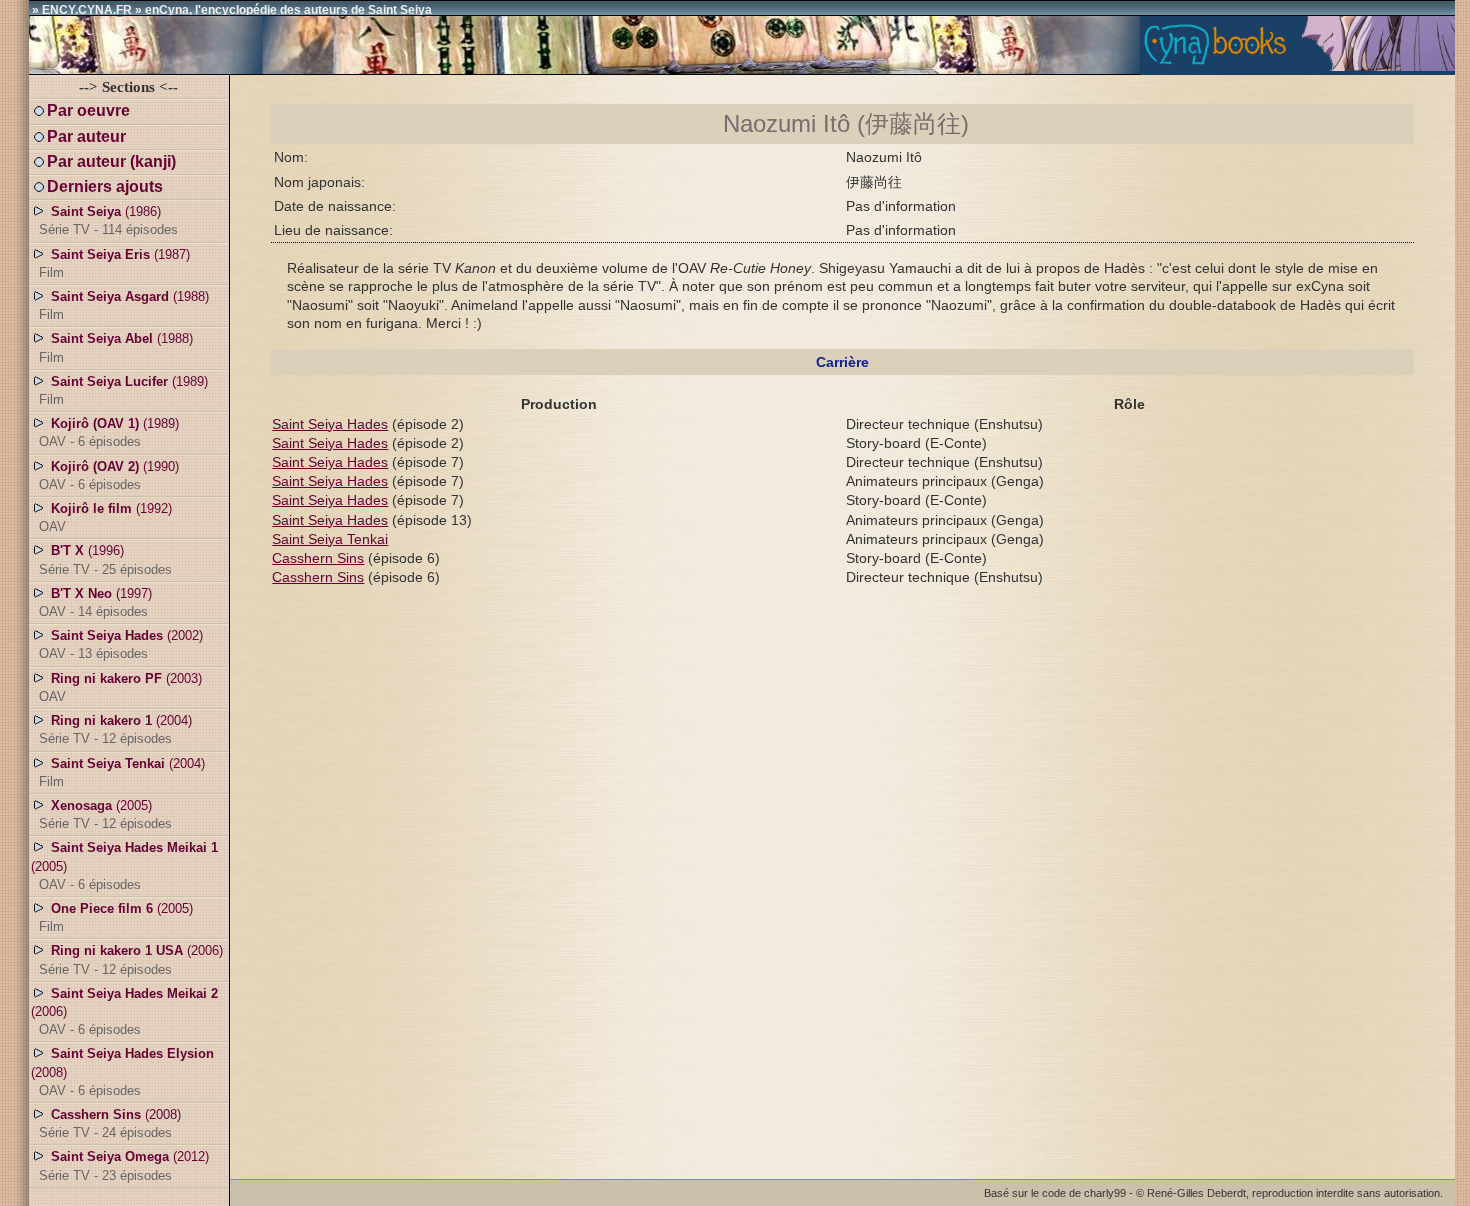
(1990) (109, 475)
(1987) (114, 263)
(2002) (121, 644)
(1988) (124, 305)
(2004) (115, 729)
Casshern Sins (318, 558)
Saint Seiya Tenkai (330, 539)
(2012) (124, 1165)
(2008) (122, 1071)
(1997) (95, 602)
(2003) (120, 687)
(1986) (108, 220)
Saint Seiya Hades (330, 424)
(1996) (105, 559)
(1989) (123, 390)
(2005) (105, 814)
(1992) (105, 517)
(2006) (131, 959)
